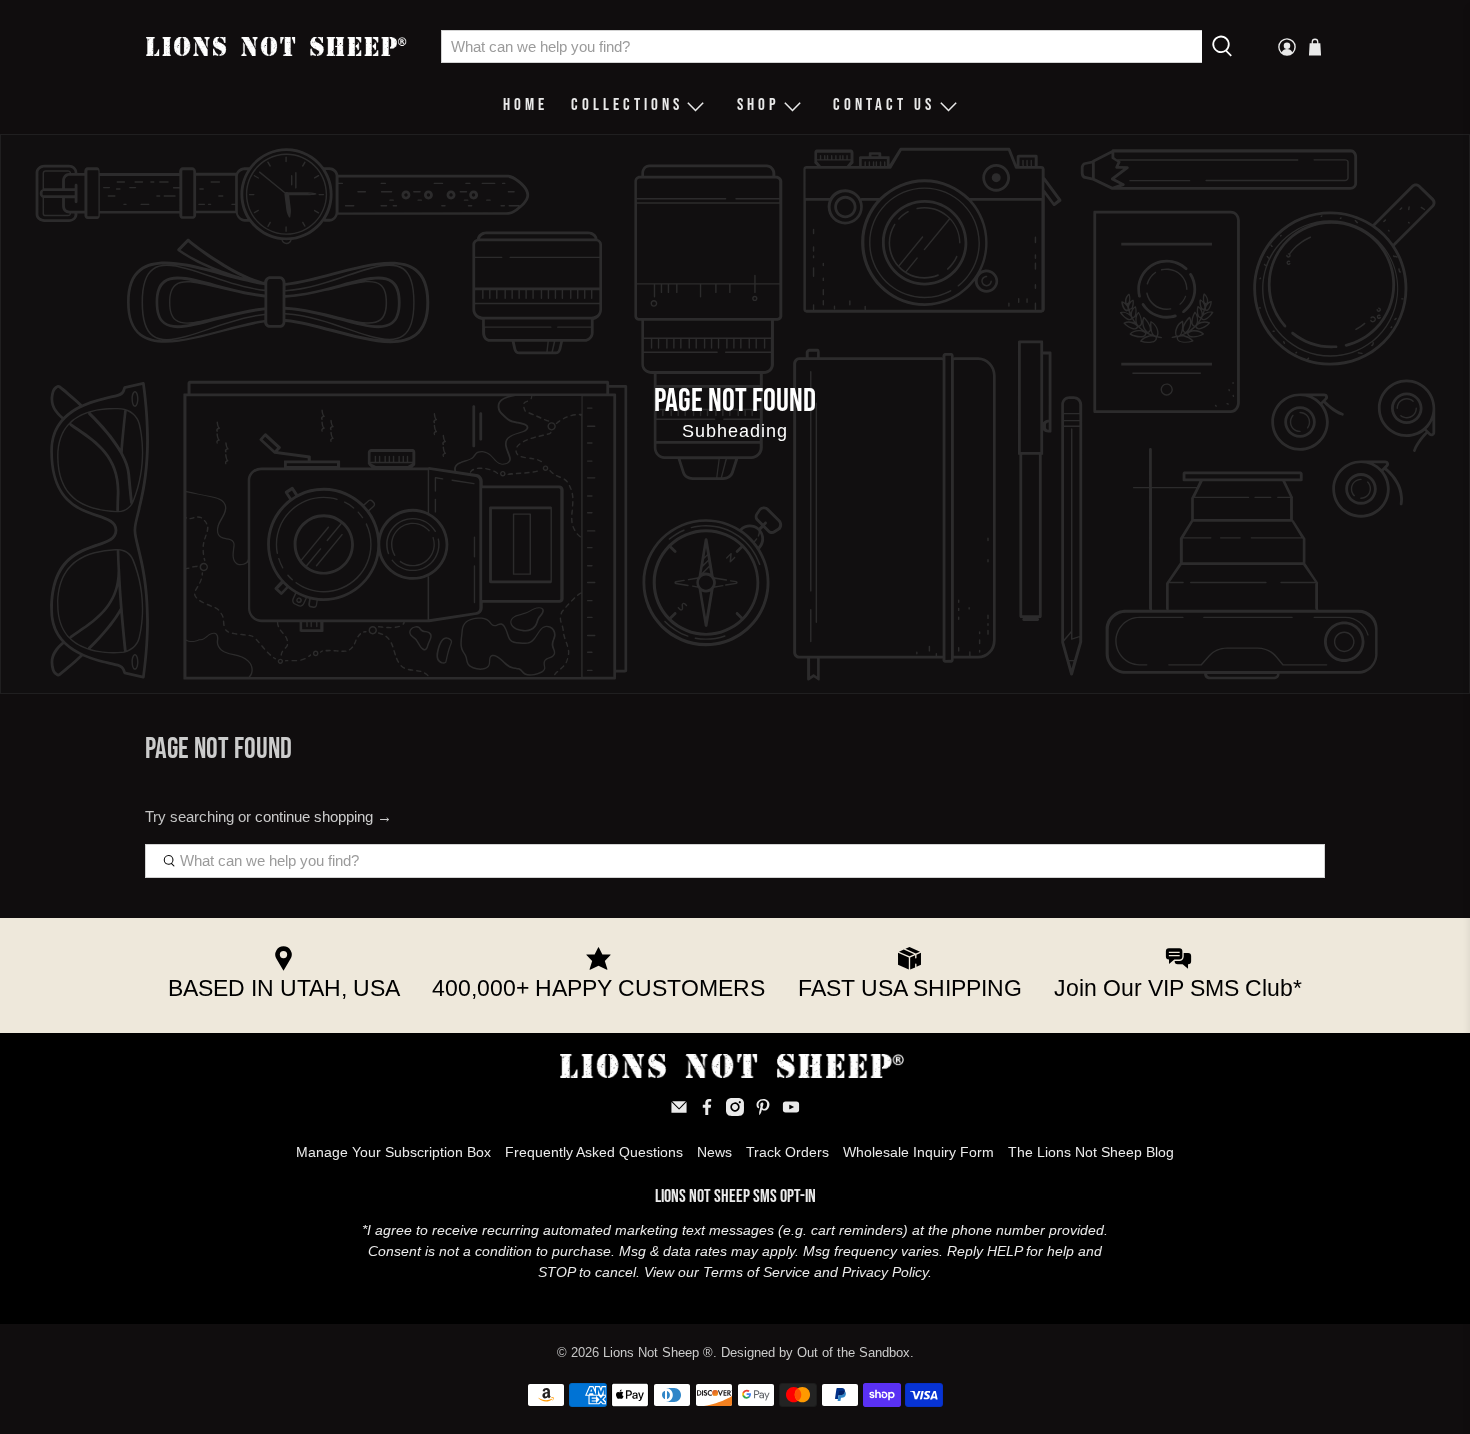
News (714, 1152)
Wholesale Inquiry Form (918, 1152)
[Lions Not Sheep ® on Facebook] (707, 1111)
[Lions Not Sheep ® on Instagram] (735, 1111)
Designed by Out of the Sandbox (815, 1353)
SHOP (758, 105)
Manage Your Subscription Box (393, 1152)
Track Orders (787, 1152)
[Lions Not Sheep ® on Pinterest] (763, 1111)
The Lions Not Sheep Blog (1091, 1152)
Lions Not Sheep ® (658, 1353)
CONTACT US (884, 105)
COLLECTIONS (627, 105)
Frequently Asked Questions (594, 1152)
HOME (525, 105)
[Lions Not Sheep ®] (278, 46)
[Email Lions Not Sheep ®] (679, 1111)
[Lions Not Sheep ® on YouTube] (791, 1111)
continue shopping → (323, 816)
